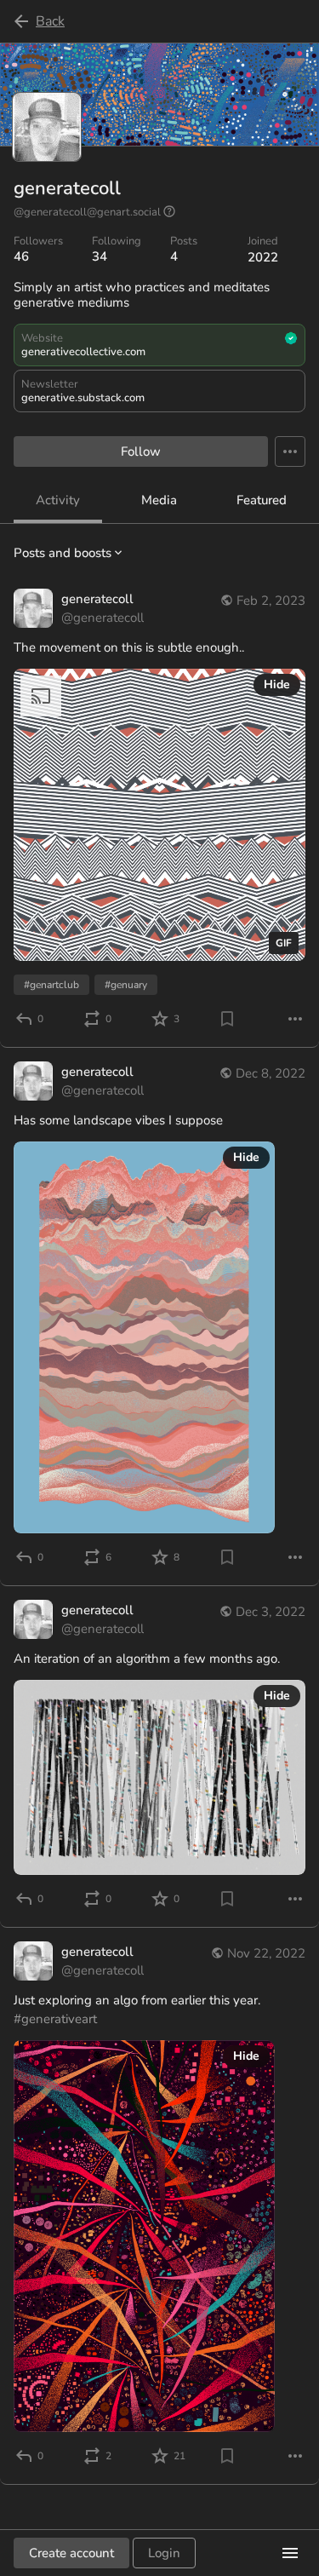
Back (50, 21)
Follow (141, 451)
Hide (277, 684)
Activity (58, 500)
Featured (262, 500)
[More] (295, 1019)
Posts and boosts (63, 553)
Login (164, 2553)
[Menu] (290, 451)
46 (21, 256)
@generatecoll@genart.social (87, 212)
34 (100, 256)
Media (159, 500)
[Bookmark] (227, 1019)
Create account (71, 2553)
